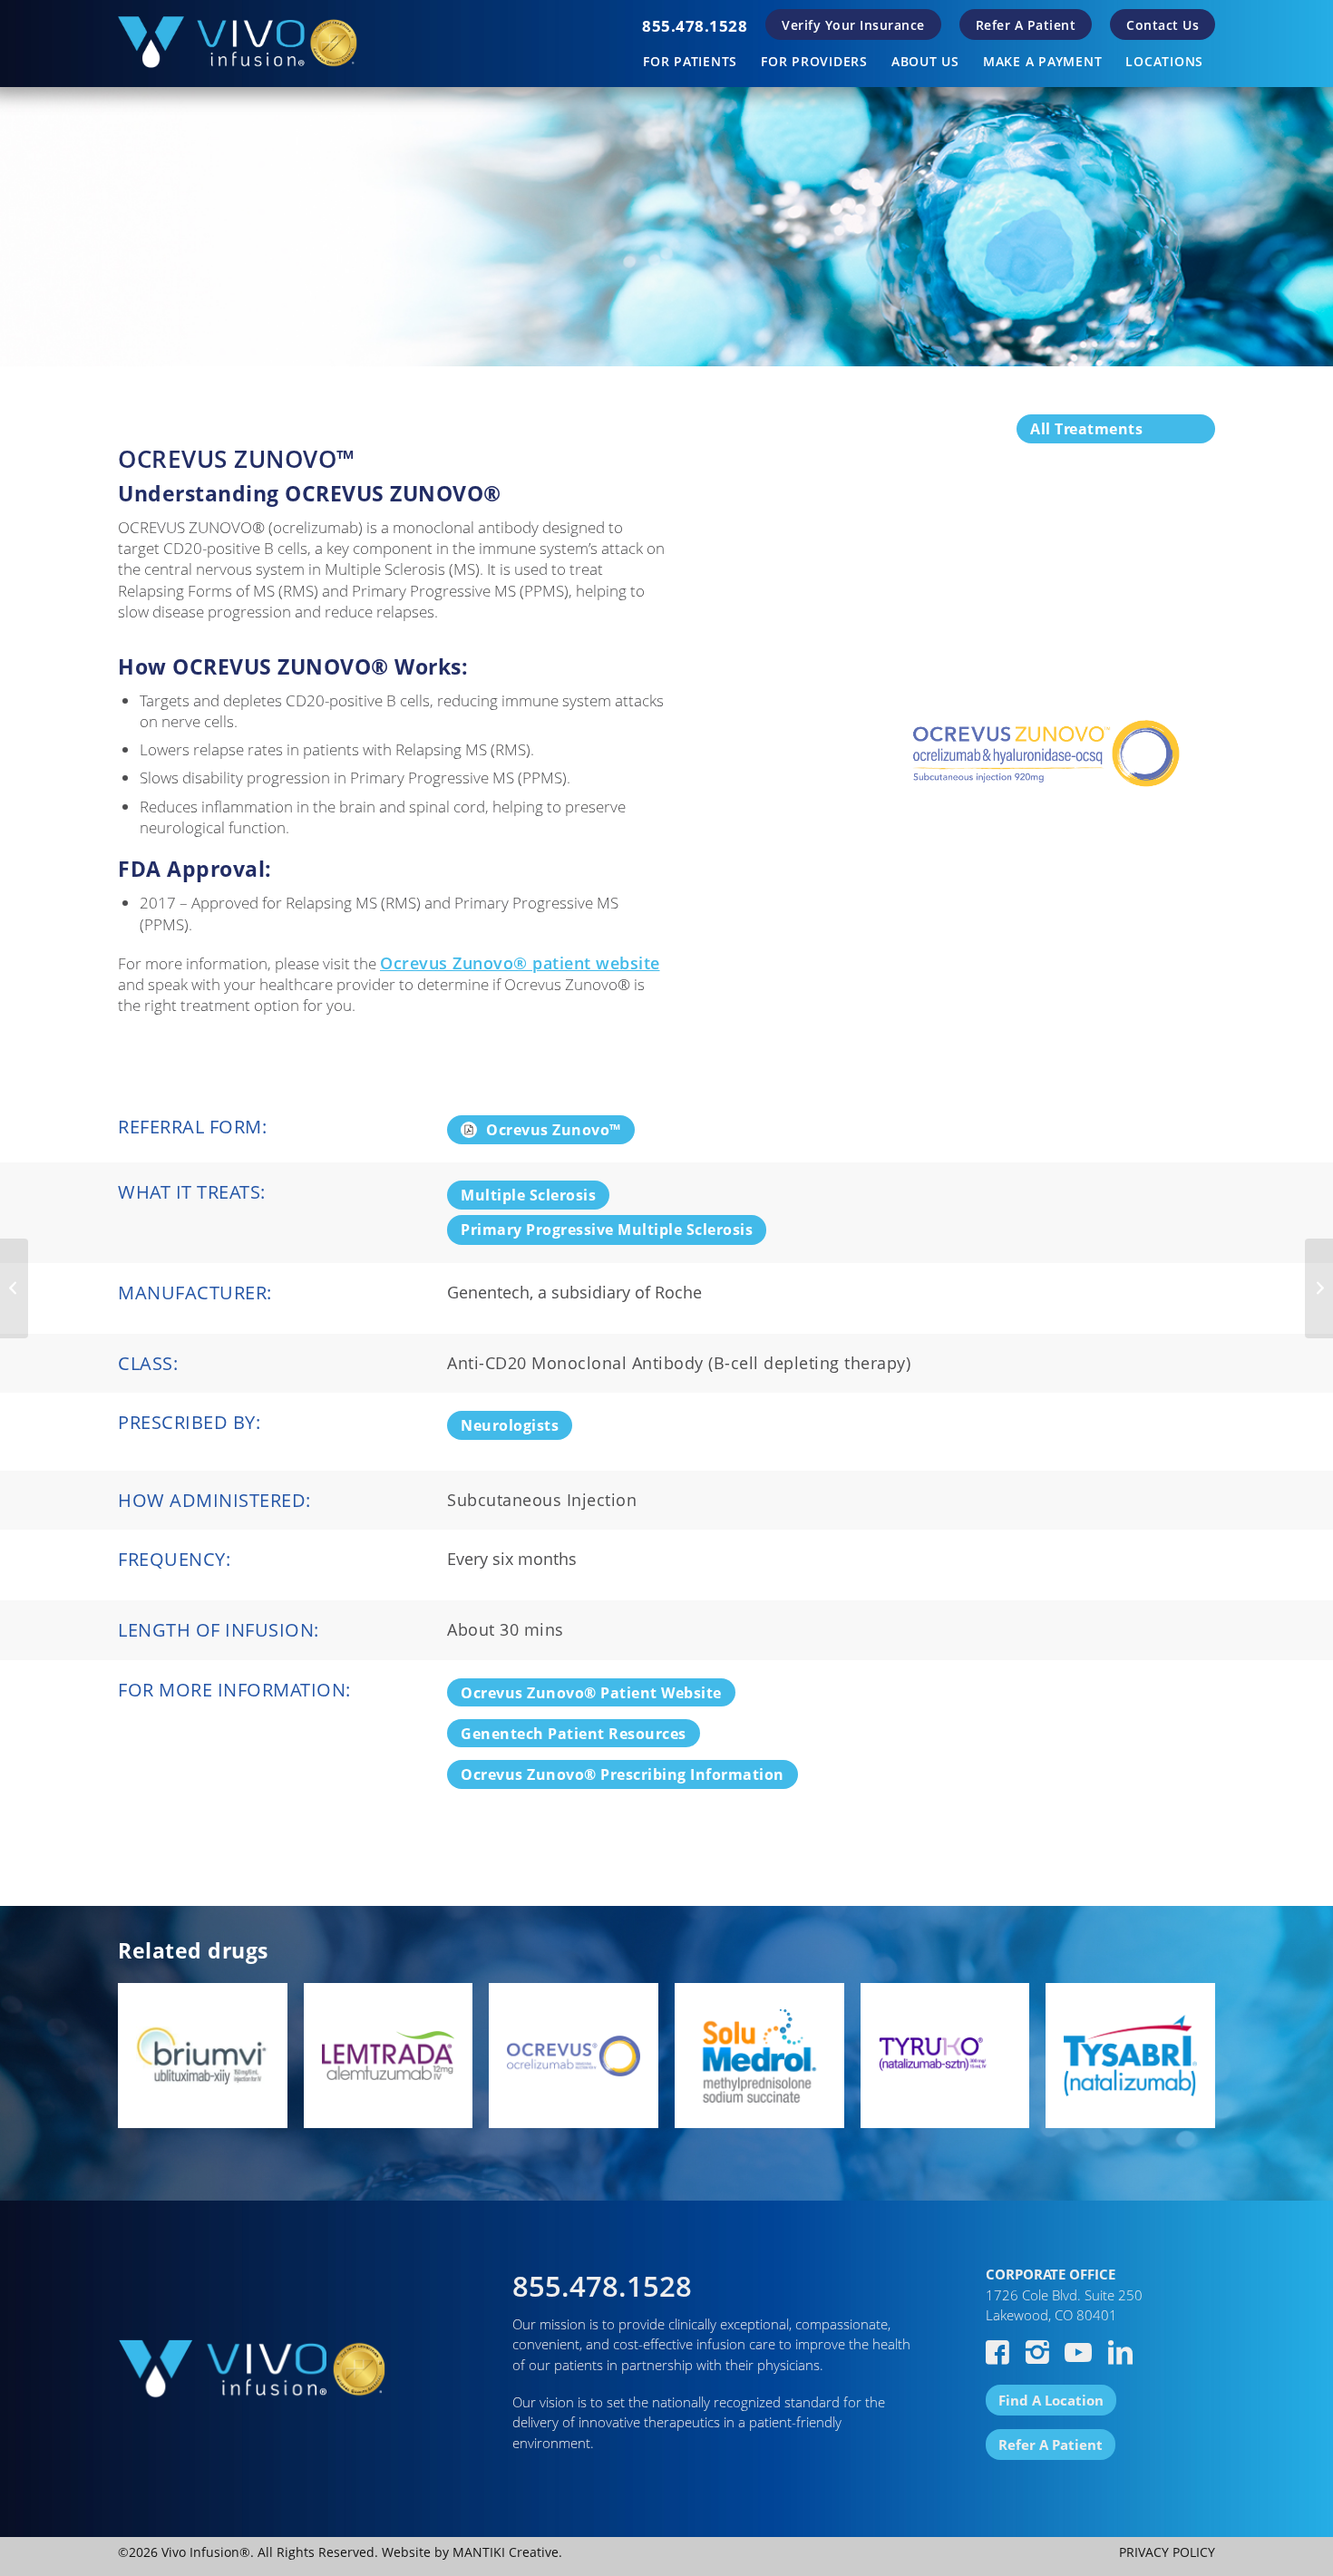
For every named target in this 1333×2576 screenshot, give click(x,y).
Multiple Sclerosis (528, 1195)
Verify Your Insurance (853, 25)
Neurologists (510, 1425)
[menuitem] (695, 26)
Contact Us (1163, 25)
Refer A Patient (1026, 25)
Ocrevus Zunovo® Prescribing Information (623, 1774)
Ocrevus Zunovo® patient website (520, 963)
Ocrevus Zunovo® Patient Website (591, 1693)
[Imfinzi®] (1319, 1288)
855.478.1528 (695, 26)
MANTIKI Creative (506, 2552)
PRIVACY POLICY (1167, 2552)
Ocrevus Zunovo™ (554, 1130)
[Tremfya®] (14, 1288)
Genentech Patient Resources (574, 1734)
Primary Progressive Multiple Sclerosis (607, 1230)
